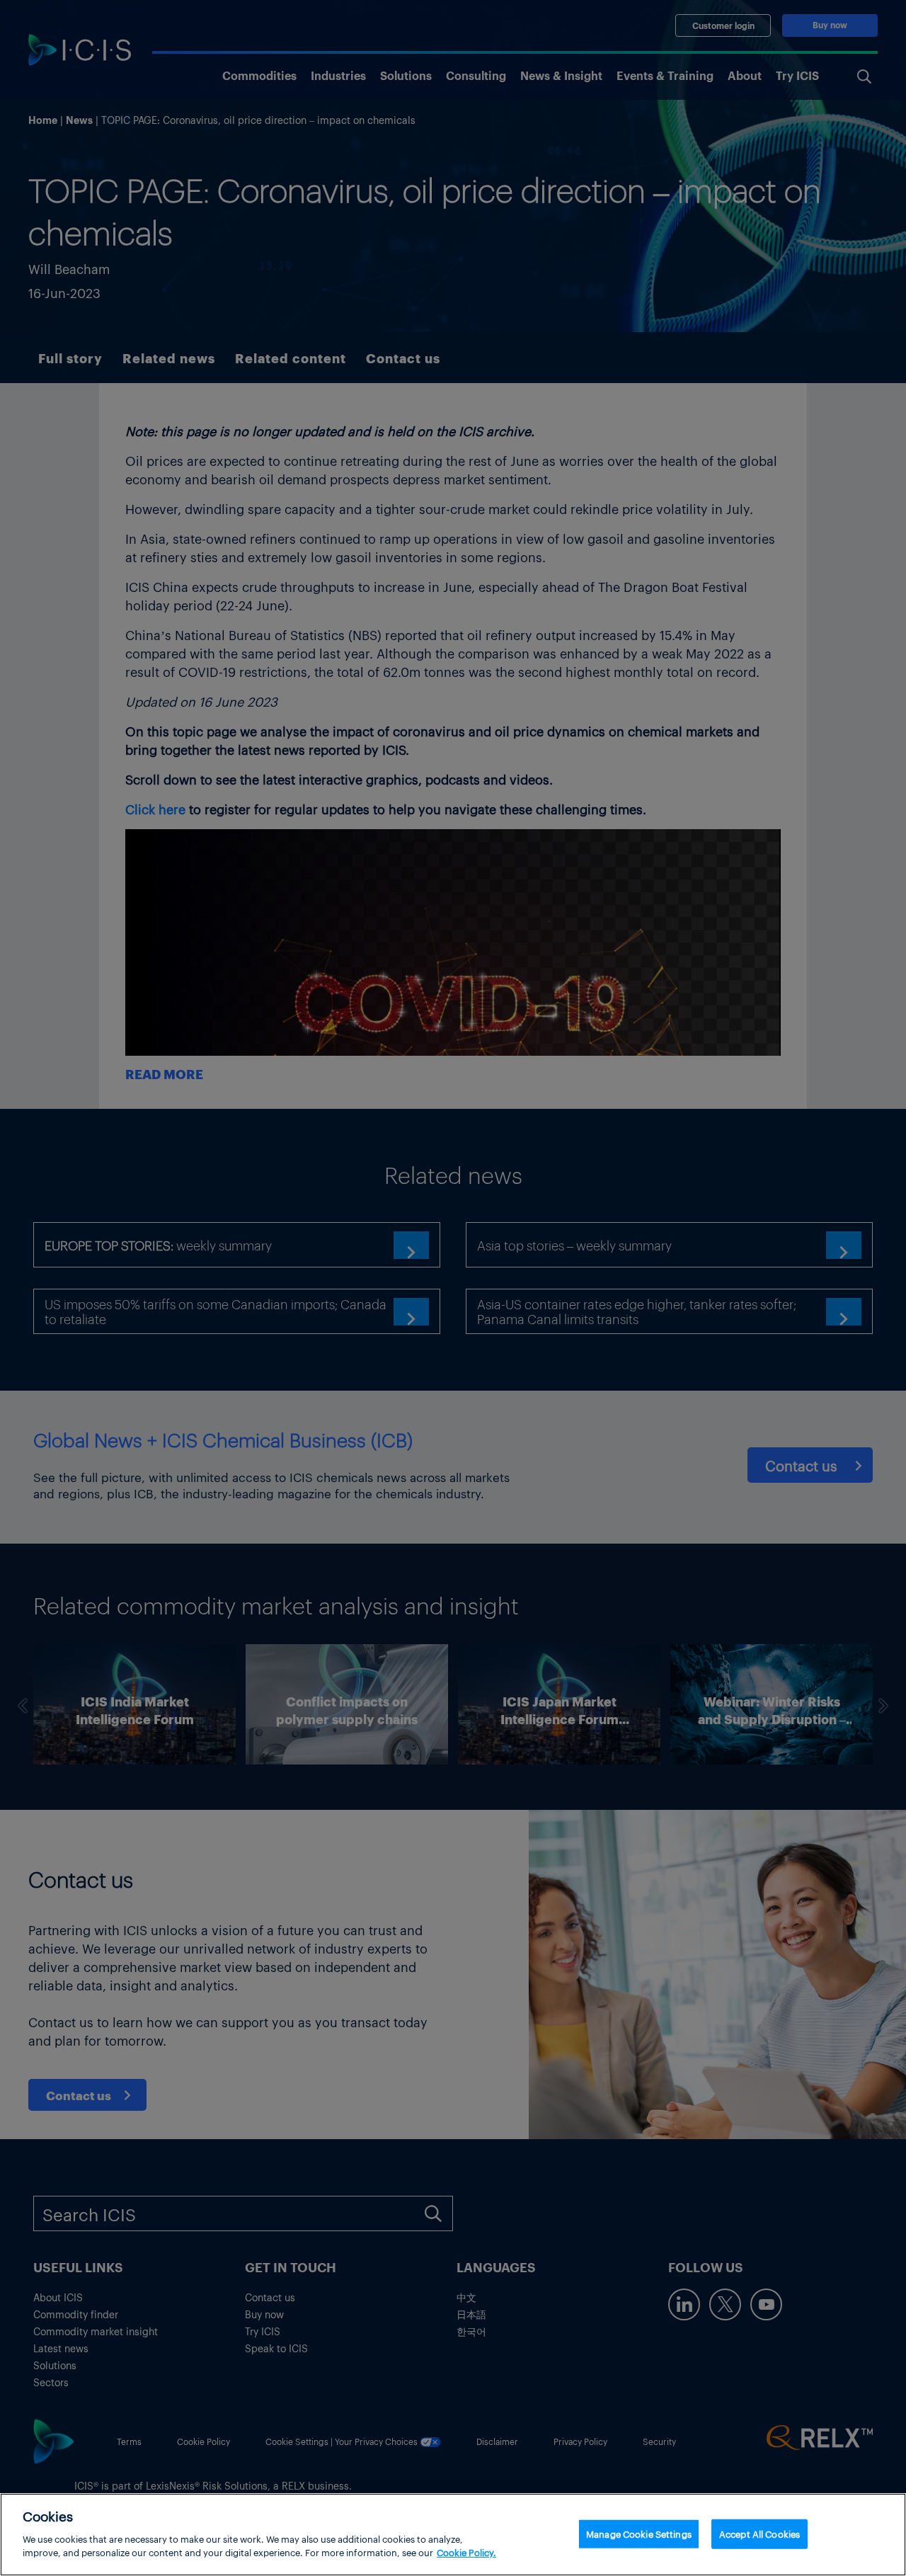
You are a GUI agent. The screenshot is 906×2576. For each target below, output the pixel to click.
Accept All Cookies (759, 2533)
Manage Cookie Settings (639, 2533)
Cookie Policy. (466, 2552)
